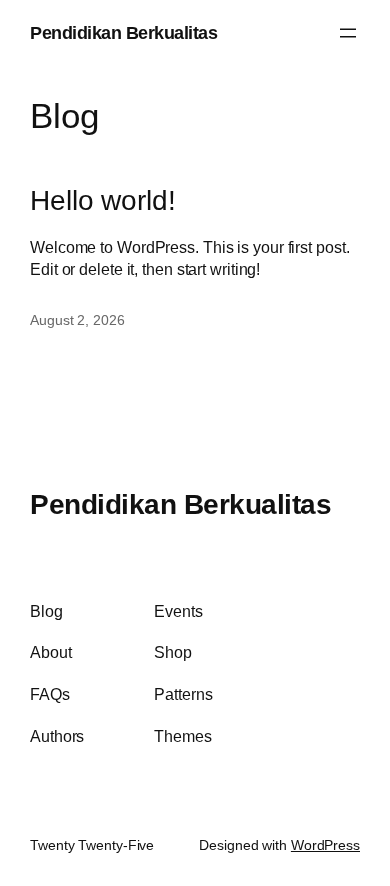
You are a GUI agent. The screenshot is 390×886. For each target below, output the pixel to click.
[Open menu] (348, 33)
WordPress (325, 845)
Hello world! (103, 200)
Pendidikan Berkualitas (123, 32)
